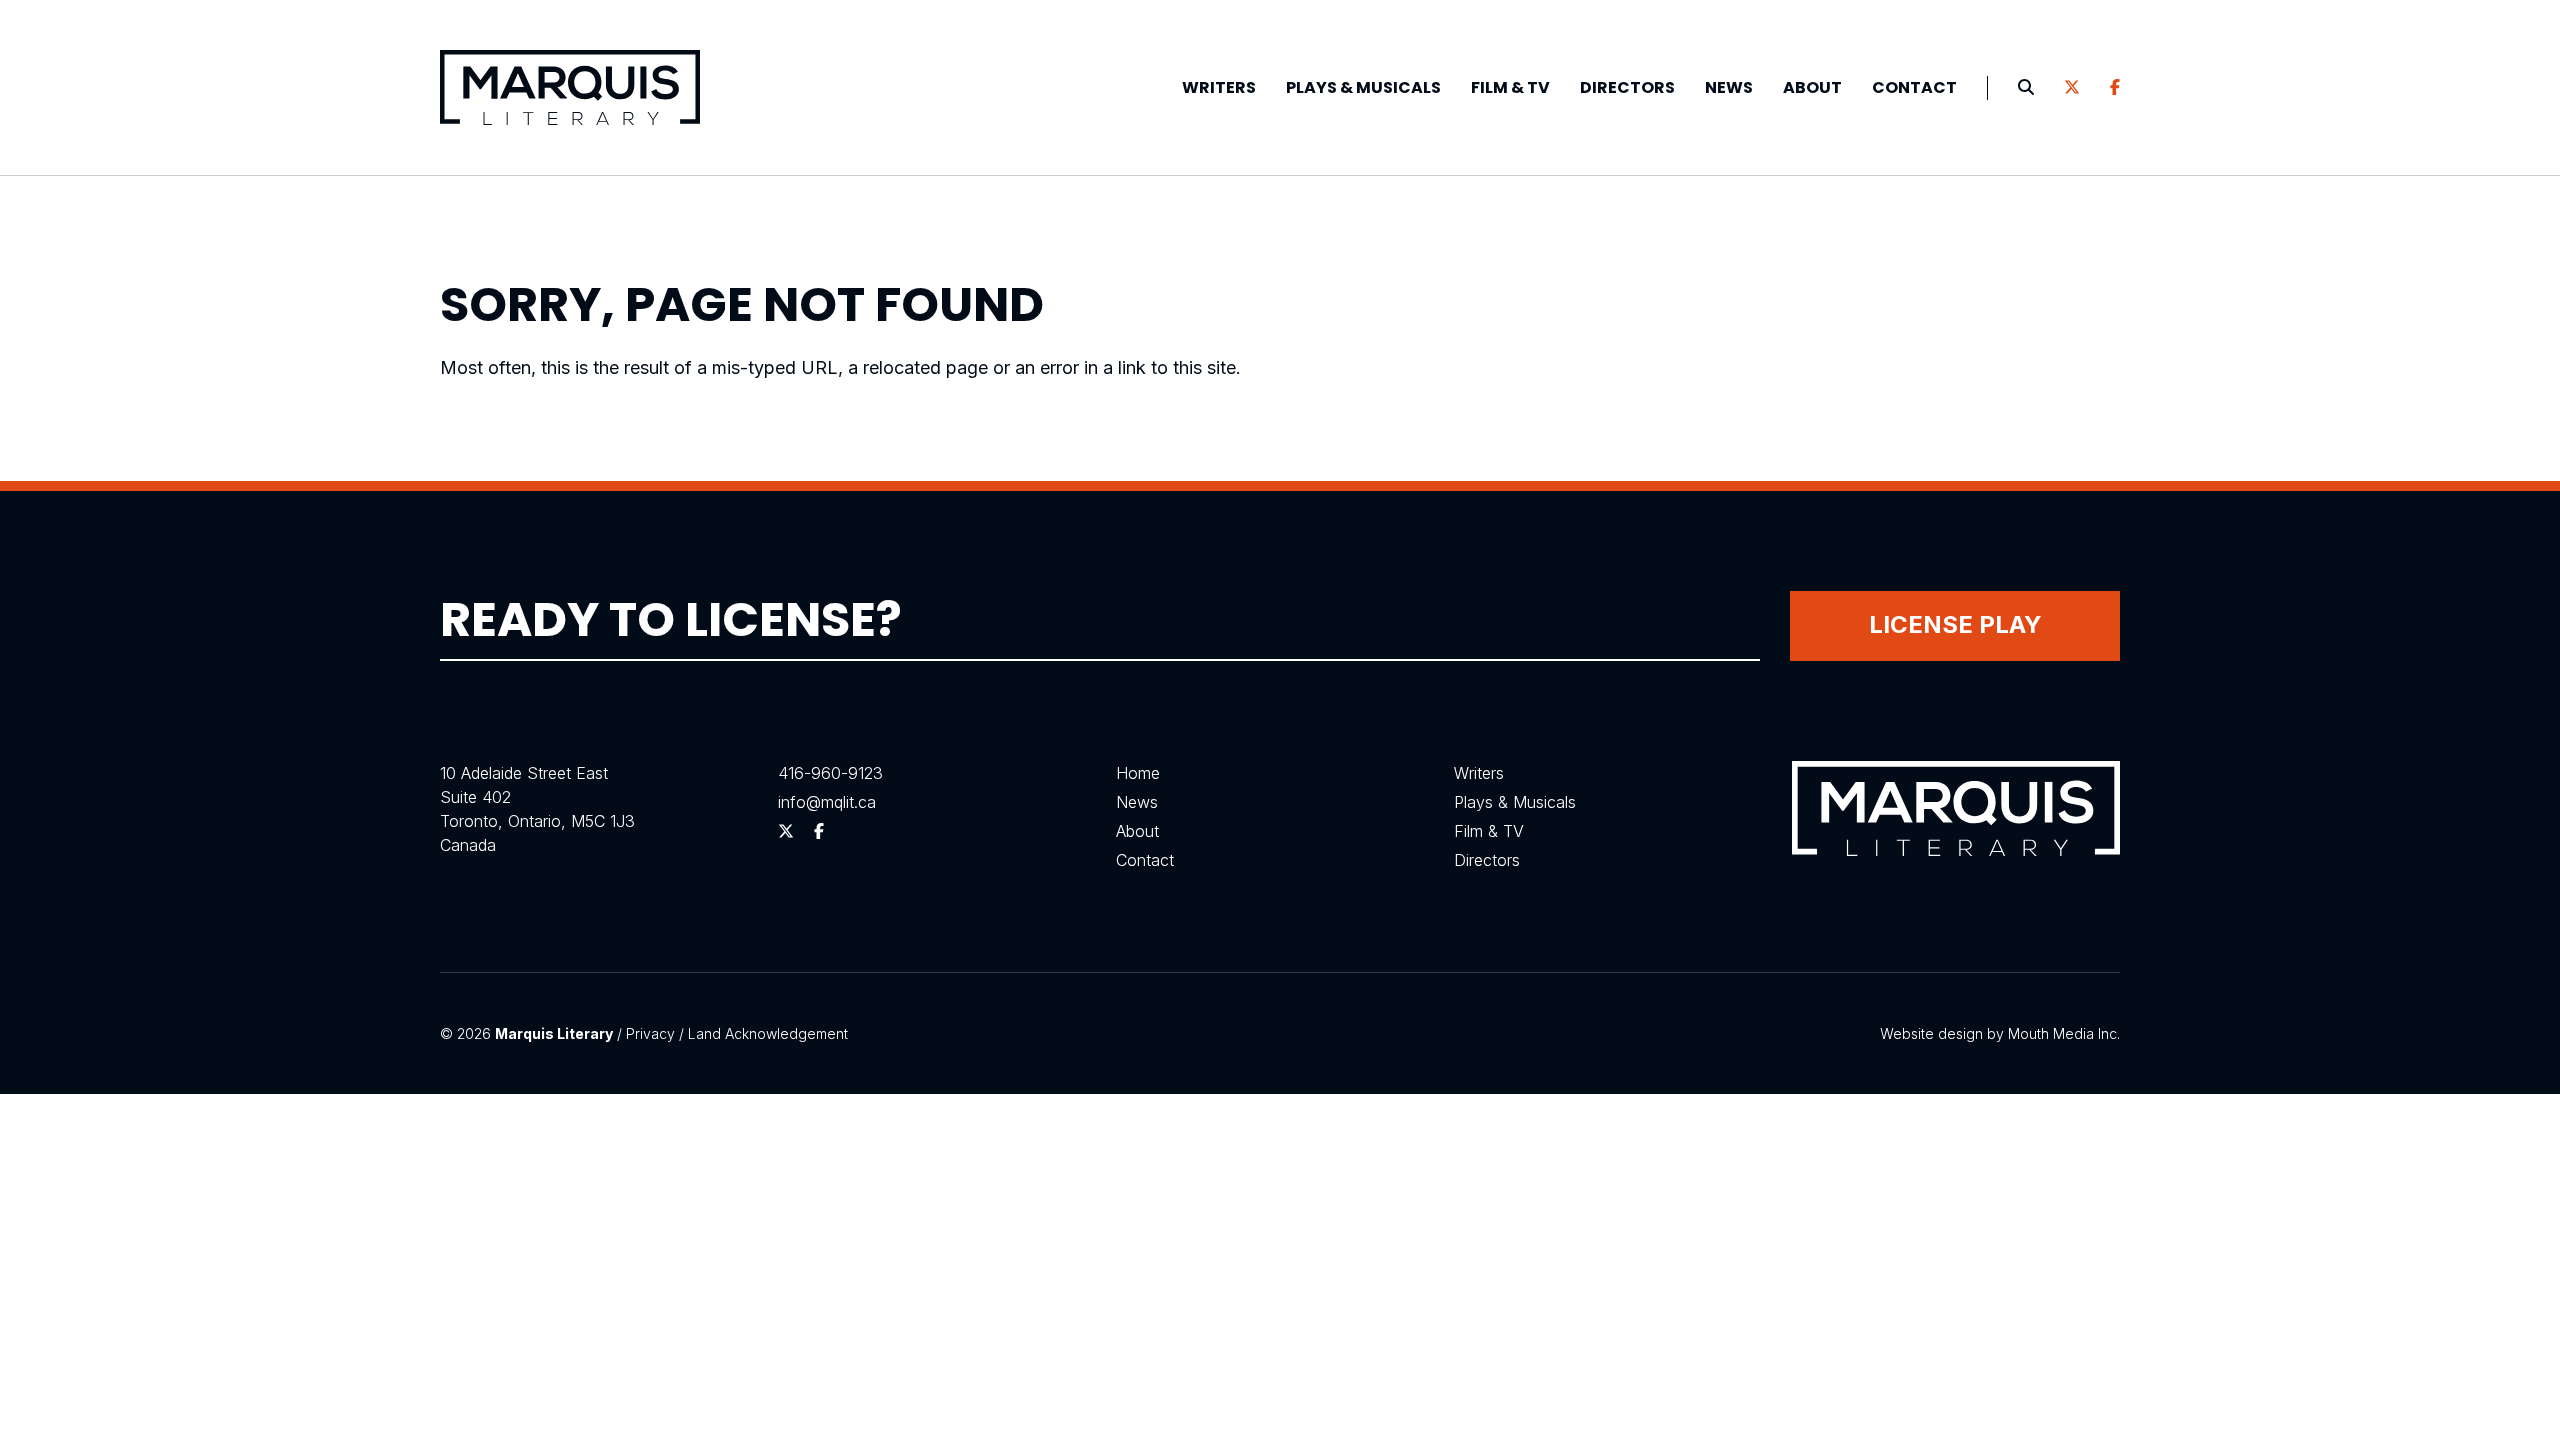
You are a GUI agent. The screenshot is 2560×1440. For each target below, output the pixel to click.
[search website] (2026, 88)
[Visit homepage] (570, 87)
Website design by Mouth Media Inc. (2000, 1033)
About (1812, 87)
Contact (1914, 87)
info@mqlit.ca (827, 802)
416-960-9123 (830, 773)
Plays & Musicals (1515, 802)
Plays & (1363, 87)
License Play (1955, 624)
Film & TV (1510, 87)
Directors (1627, 87)
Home (1138, 773)
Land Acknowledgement (768, 1033)
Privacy (650, 1033)
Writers (1219, 87)
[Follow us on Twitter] (2072, 88)
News (1729, 87)
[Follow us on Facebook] (2115, 88)
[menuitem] (1219, 88)
